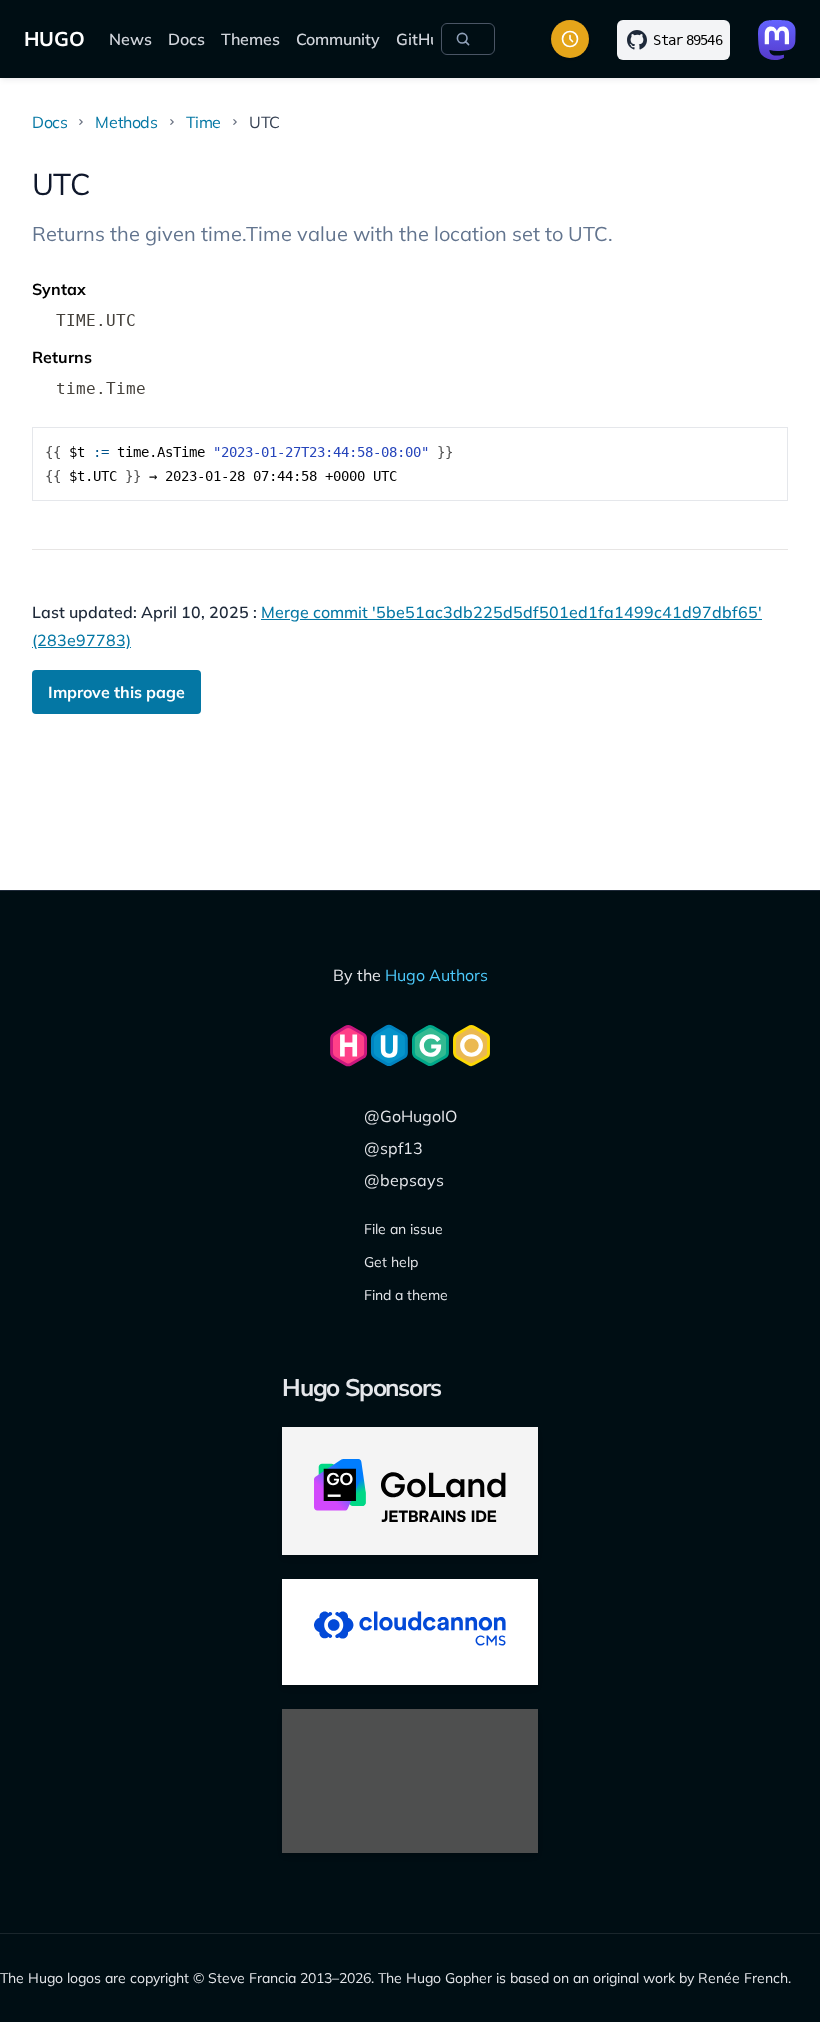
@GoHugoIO (410, 1116)
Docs (186, 39)
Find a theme (406, 1295)
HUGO (54, 38)
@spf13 (393, 1148)
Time (203, 122)
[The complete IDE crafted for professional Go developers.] (410, 1491)
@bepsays (404, 1180)
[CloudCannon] (410, 1632)
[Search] (468, 39)
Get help (391, 1262)
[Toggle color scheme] (570, 39)
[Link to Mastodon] (777, 40)
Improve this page (116, 692)
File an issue (403, 1229)
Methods (126, 122)
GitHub (422, 39)
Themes (250, 39)
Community (338, 39)
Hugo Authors (436, 975)
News (130, 39)
